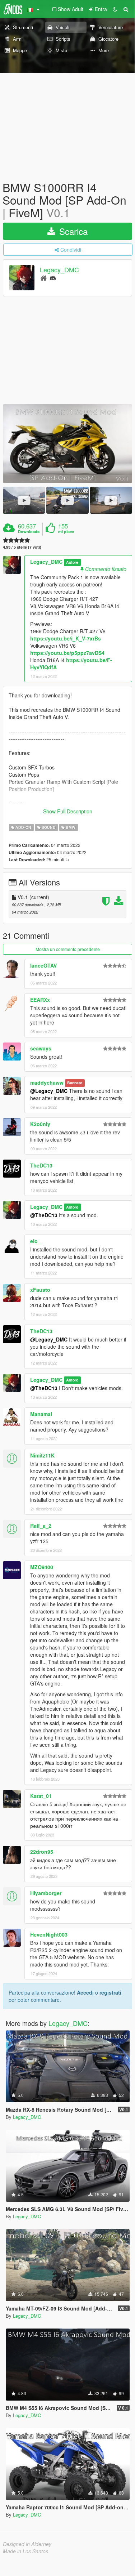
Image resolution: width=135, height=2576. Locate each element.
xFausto (40, 1290)
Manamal (41, 1414)
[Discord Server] (53, 278)
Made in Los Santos (25, 2551)
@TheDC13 (44, 1215)
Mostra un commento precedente (68, 949)
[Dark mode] (115, 9)
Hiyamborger (46, 1893)
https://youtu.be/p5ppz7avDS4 (67, 653)
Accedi (85, 1992)
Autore (72, 562)
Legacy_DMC (59, 269)
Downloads (29, 532)
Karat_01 (41, 1796)
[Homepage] (44, 278)
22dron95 (42, 1852)
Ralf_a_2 (41, 1526)
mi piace (66, 532)
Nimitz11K (42, 1455)
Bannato (75, 1083)
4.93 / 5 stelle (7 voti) (22, 547)
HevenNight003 (49, 1934)
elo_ (35, 1241)
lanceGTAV (43, 965)
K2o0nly (40, 1124)
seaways (41, 1048)
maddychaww (47, 1082)
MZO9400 (42, 1567)
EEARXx (40, 1000)
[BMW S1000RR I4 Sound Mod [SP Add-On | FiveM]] (67, 444)
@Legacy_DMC (49, 1091)
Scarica (72, 231)
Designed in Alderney (27, 2544)
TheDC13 (41, 1165)
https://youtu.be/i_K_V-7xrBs (66, 638)
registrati (110, 1992)
